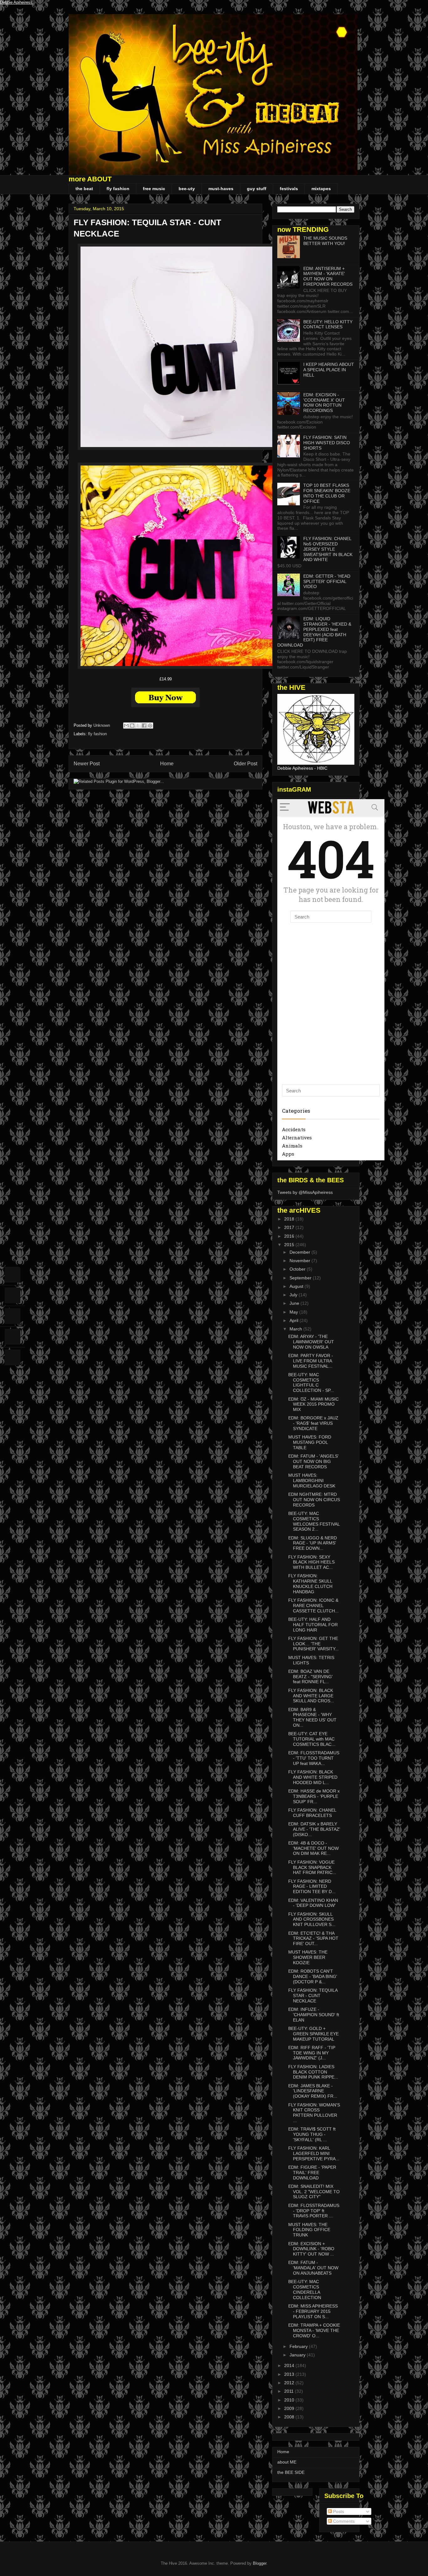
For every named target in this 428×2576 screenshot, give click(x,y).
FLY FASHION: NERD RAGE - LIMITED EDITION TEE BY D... (312, 1886)
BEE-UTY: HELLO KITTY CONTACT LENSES (328, 324)
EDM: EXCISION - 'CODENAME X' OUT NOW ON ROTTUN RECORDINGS (324, 403)
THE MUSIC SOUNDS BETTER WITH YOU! (325, 241)
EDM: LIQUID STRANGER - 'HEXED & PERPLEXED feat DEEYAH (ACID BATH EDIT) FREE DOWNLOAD (314, 632)
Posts (338, 2511)
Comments (343, 2521)
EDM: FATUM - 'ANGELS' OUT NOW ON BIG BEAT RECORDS (313, 1461)
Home (167, 764)
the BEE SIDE (291, 2472)
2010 (290, 2400)
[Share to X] (138, 726)
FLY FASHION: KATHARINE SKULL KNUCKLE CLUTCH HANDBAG (310, 1584)
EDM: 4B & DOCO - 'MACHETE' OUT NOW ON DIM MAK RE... (313, 1848)
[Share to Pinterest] (150, 726)
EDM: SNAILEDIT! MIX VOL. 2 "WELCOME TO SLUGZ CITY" (314, 2192)
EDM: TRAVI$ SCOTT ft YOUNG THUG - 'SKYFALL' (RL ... (312, 2134)
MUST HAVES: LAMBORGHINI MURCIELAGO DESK (312, 1481)
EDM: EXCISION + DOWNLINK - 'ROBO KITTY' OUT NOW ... (311, 2249)
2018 (290, 1219)
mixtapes (321, 189)
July (294, 1295)
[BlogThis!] (132, 726)
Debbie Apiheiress (16, 2)
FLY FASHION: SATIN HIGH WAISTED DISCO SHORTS (327, 443)
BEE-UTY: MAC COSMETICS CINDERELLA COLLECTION (305, 2289)
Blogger (260, 2563)
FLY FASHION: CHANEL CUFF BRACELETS (312, 1813)
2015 (290, 1245)
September (301, 1278)
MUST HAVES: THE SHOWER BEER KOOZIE (308, 1957)
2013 (290, 2374)
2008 (290, 2417)
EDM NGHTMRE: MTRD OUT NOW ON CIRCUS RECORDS (314, 1500)
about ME (287, 2462)
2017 (290, 1227)
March (296, 1329)
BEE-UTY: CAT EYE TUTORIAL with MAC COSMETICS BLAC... (312, 1739)
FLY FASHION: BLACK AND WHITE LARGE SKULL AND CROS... (311, 1696)
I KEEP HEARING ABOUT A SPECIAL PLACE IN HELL (329, 370)
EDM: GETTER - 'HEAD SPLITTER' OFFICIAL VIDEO (327, 581)
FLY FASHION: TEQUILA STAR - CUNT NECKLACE (313, 1996)
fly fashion (118, 189)
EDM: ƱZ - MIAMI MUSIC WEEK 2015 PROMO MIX (313, 1404)
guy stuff (257, 189)
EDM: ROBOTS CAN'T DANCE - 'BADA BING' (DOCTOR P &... (313, 1976)
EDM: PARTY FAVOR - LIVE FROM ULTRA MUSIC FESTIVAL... (311, 1361)
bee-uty (187, 189)
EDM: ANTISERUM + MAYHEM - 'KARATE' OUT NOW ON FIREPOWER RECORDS (328, 276)
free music (154, 189)
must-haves (221, 189)
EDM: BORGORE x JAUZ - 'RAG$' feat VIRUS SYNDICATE (313, 1423)
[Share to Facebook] (144, 726)
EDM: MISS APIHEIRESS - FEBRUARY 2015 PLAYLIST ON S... (313, 2311)
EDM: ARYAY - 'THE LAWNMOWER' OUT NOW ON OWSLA (311, 1342)
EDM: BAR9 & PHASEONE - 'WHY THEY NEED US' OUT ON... (312, 1717)
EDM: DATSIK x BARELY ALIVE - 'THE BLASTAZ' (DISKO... (314, 1829)
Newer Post (87, 764)
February (299, 2346)
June (295, 1303)
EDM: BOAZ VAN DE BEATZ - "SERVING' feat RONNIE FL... (311, 1677)
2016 (290, 1236)
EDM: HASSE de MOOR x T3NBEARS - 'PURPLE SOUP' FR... (314, 1796)
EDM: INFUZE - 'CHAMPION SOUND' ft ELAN (314, 2015)
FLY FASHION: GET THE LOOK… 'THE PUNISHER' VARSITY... (313, 1644)
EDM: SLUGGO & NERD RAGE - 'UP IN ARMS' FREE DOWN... (313, 1543)
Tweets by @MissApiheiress (305, 1192)
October (298, 1269)
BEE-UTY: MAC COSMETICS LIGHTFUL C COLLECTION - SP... (311, 1382)
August (297, 1286)
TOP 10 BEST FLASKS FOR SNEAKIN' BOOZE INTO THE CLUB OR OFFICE (327, 493)
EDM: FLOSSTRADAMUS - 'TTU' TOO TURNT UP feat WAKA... (314, 1758)
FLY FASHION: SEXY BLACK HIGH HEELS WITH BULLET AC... (311, 1562)
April (295, 1320)
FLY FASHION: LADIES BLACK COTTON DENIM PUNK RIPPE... (313, 2072)
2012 (290, 2383)
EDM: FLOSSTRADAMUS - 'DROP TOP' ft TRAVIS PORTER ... (314, 2211)
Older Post (245, 764)
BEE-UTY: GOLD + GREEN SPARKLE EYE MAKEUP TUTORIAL (313, 2034)
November (300, 1261)
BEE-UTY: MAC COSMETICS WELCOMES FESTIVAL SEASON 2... (314, 1521)
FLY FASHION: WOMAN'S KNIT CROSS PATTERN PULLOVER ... (314, 2113)
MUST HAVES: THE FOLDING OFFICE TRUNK (309, 2230)
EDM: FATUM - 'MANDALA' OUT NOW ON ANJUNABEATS (313, 2268)
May (294, 1312)
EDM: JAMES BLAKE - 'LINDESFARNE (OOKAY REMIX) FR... (313, 2091)
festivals (289, 189)
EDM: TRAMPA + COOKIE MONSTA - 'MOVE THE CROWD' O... (314, 2330)
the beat (84, 189)
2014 (290, 2365)
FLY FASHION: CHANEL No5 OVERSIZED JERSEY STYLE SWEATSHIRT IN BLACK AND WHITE (328, 549)
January (298, 2355)
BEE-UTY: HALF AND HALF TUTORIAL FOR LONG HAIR (313, 1625)
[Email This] (126, 726)
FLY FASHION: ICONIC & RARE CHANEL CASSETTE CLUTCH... (313, 1605)
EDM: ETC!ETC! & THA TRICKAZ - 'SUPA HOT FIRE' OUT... (313, 1939)
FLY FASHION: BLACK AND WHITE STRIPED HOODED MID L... (313, 1777)
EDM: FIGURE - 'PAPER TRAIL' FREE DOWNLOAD (312, 2173)
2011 (290, 2391)
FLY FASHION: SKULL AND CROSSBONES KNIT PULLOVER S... (312, 1919)
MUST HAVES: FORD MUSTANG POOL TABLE (310, 1442)
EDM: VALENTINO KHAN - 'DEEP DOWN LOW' (313, 1903)
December (300, 1252)
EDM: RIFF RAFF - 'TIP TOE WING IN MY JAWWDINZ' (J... (312, 2053)
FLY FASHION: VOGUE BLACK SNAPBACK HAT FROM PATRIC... (312, 1867)
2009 (290, 2408)
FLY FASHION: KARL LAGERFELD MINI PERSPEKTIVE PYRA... (314, 2153)
